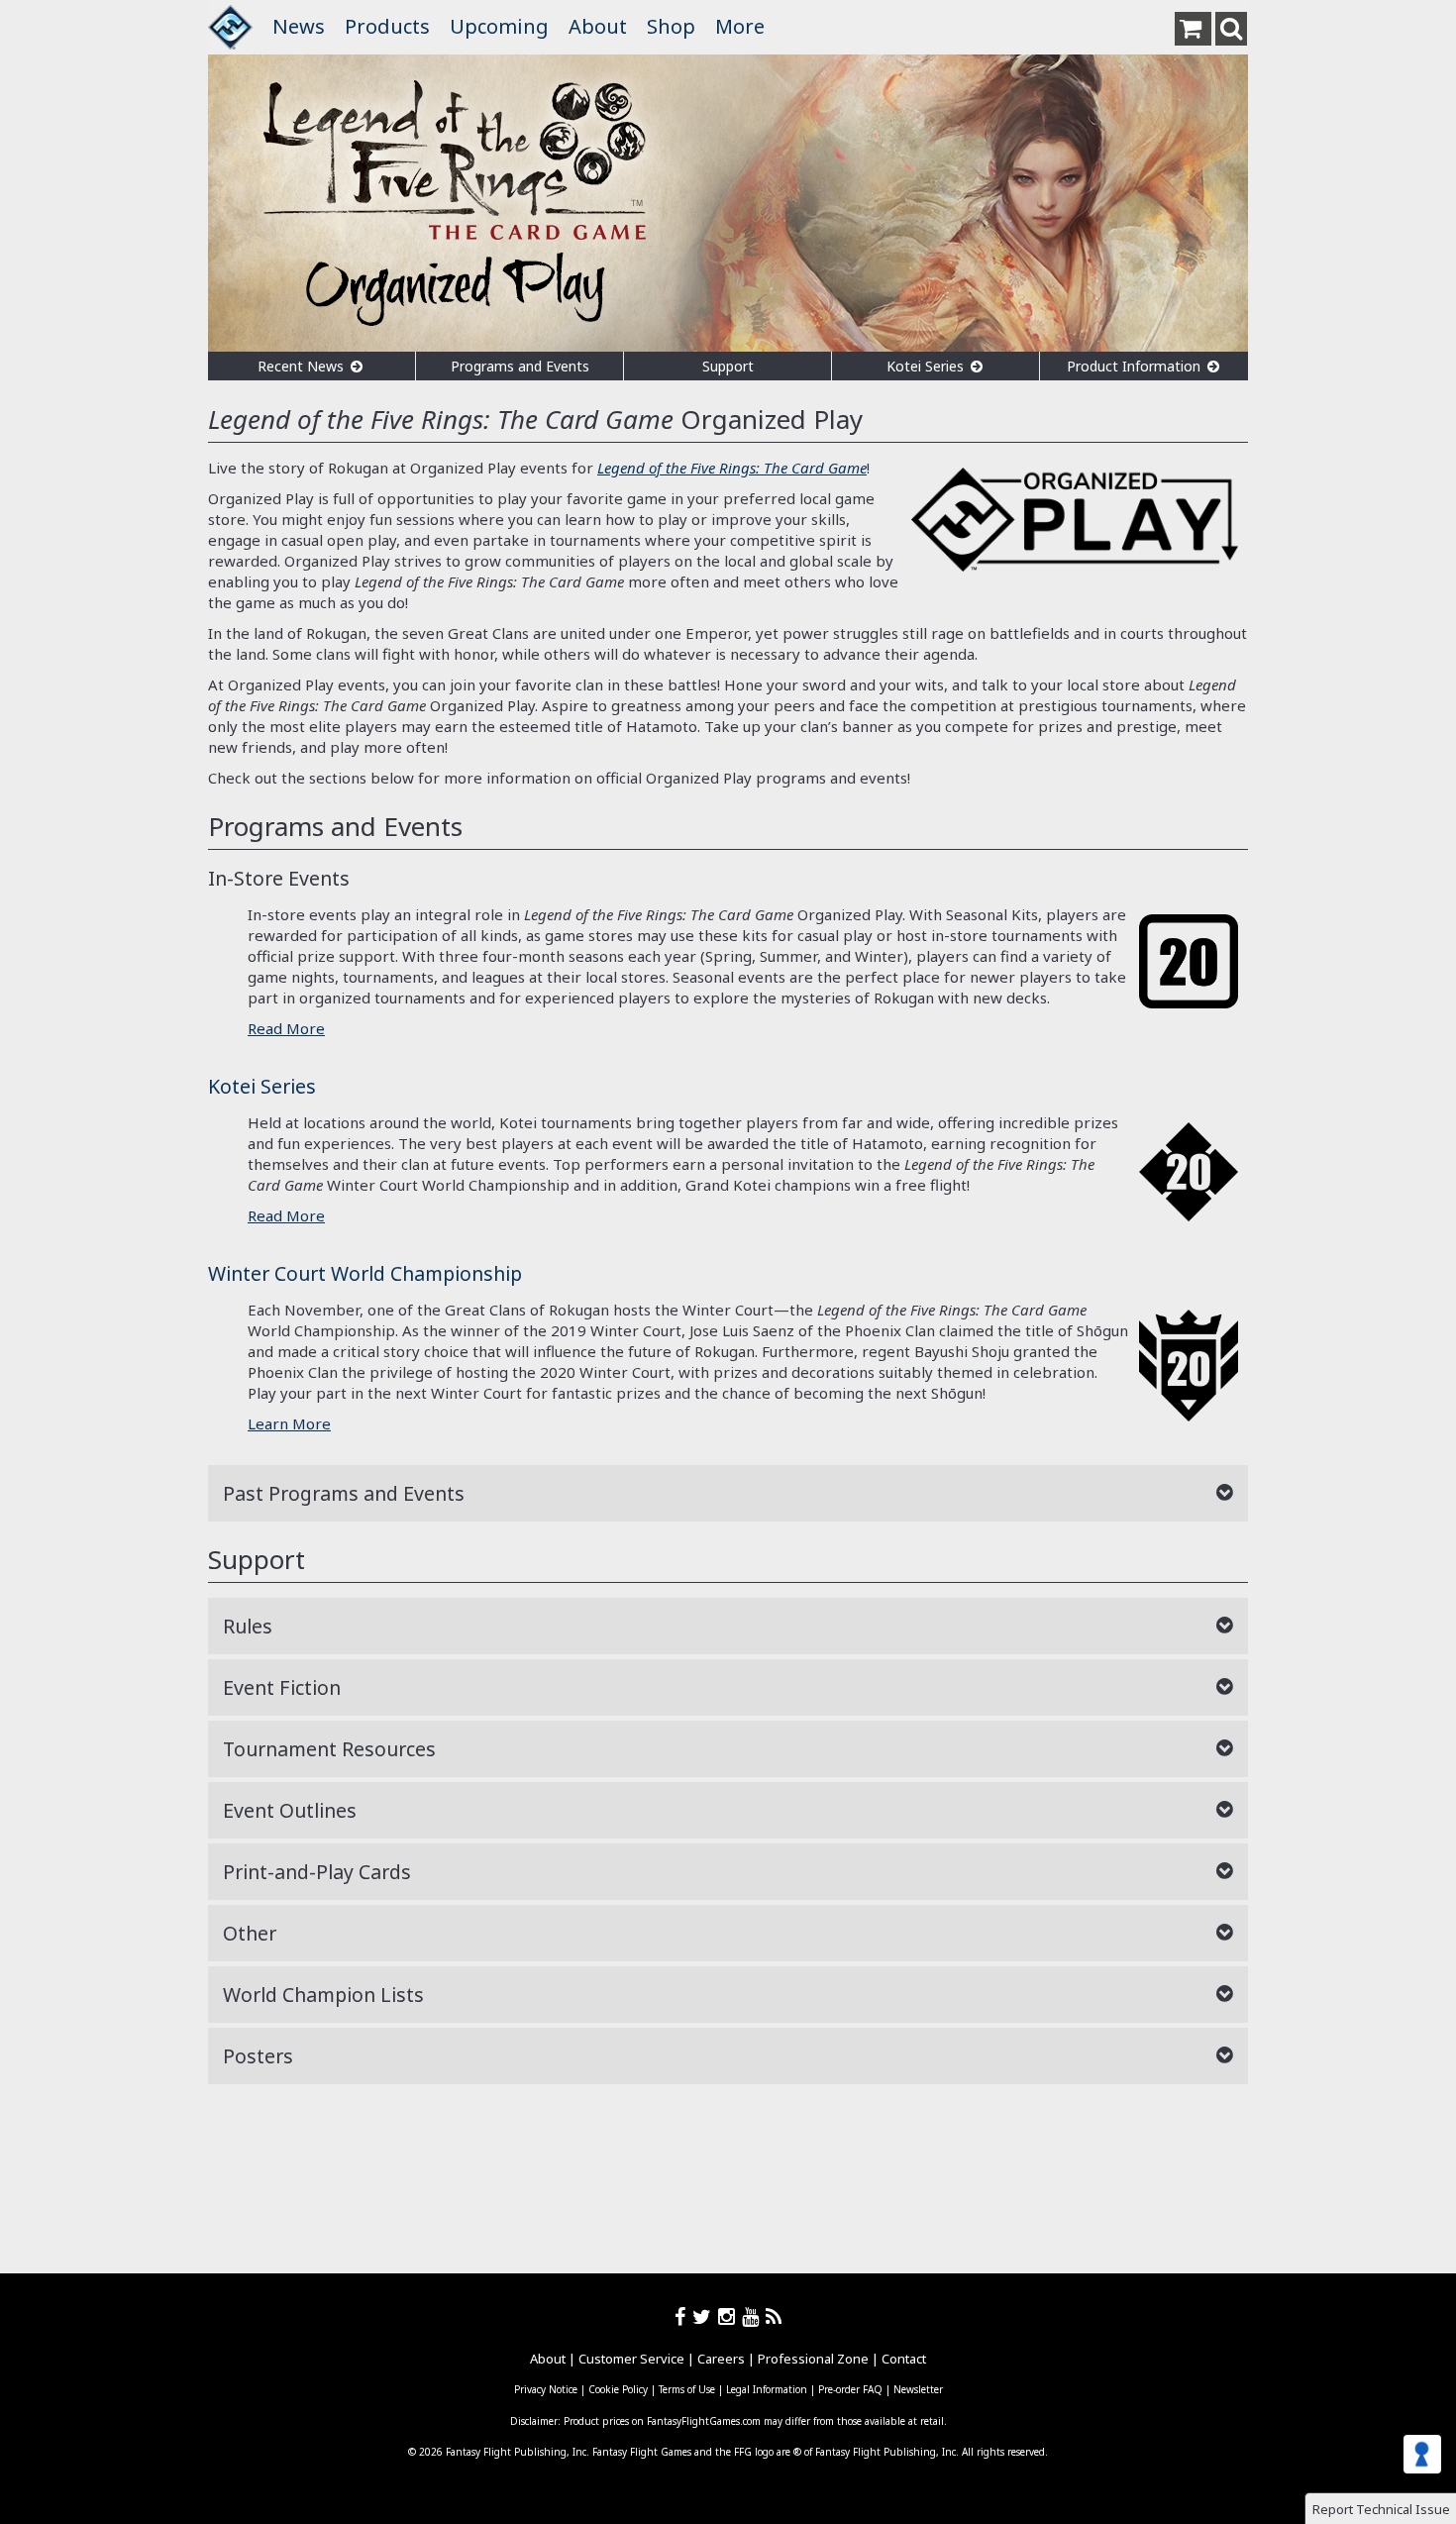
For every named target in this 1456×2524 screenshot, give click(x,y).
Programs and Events (520, 366)
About (598, 26)
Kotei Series (927, 366)
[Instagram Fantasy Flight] (730, 2316)
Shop (671, 26)
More (740, 26)
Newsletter (918, 2389)
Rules (248, 1626)
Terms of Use (687, 2389)
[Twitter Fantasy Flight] (705, 2316)
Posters (258, 2056)
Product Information (1136, 366)
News (299, 26)
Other (250, 1933)
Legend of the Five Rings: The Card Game (732, 468)
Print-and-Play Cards (317, 1872)
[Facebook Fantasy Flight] (683, 2316)
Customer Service (631, 2359)
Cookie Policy (618, 2389)
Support (728, 366)
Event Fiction (282, 1687)
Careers (721, 2359)
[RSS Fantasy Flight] (774, 2316)
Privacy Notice (546, 2389)
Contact (904, 2359)
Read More (286, 1028)
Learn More (289, 1423)
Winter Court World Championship (365, 1273)
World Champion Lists (323, 1995)
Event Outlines (290, 1810)
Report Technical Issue (1381, 2509)
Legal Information (767, 2389)
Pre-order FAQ (850, 2389)
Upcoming (499, 26)
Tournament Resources (329, 1749)
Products (387, 26)
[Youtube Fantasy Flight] (754, 2316)
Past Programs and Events (344, 1493)
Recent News (303, 366)
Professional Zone (813, 2359)
